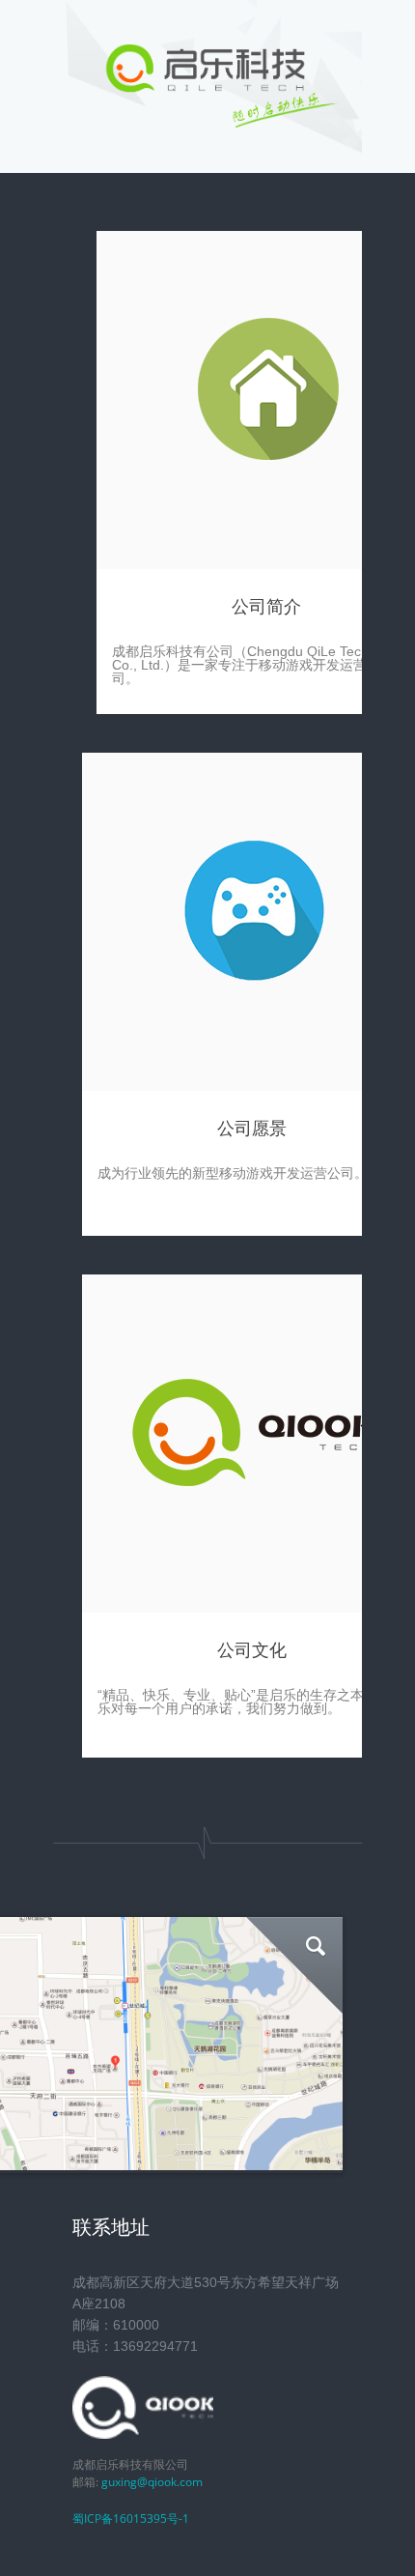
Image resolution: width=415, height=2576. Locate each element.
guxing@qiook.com (152, 2482)
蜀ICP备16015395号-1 (131, 2519)
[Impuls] (207, 126)
